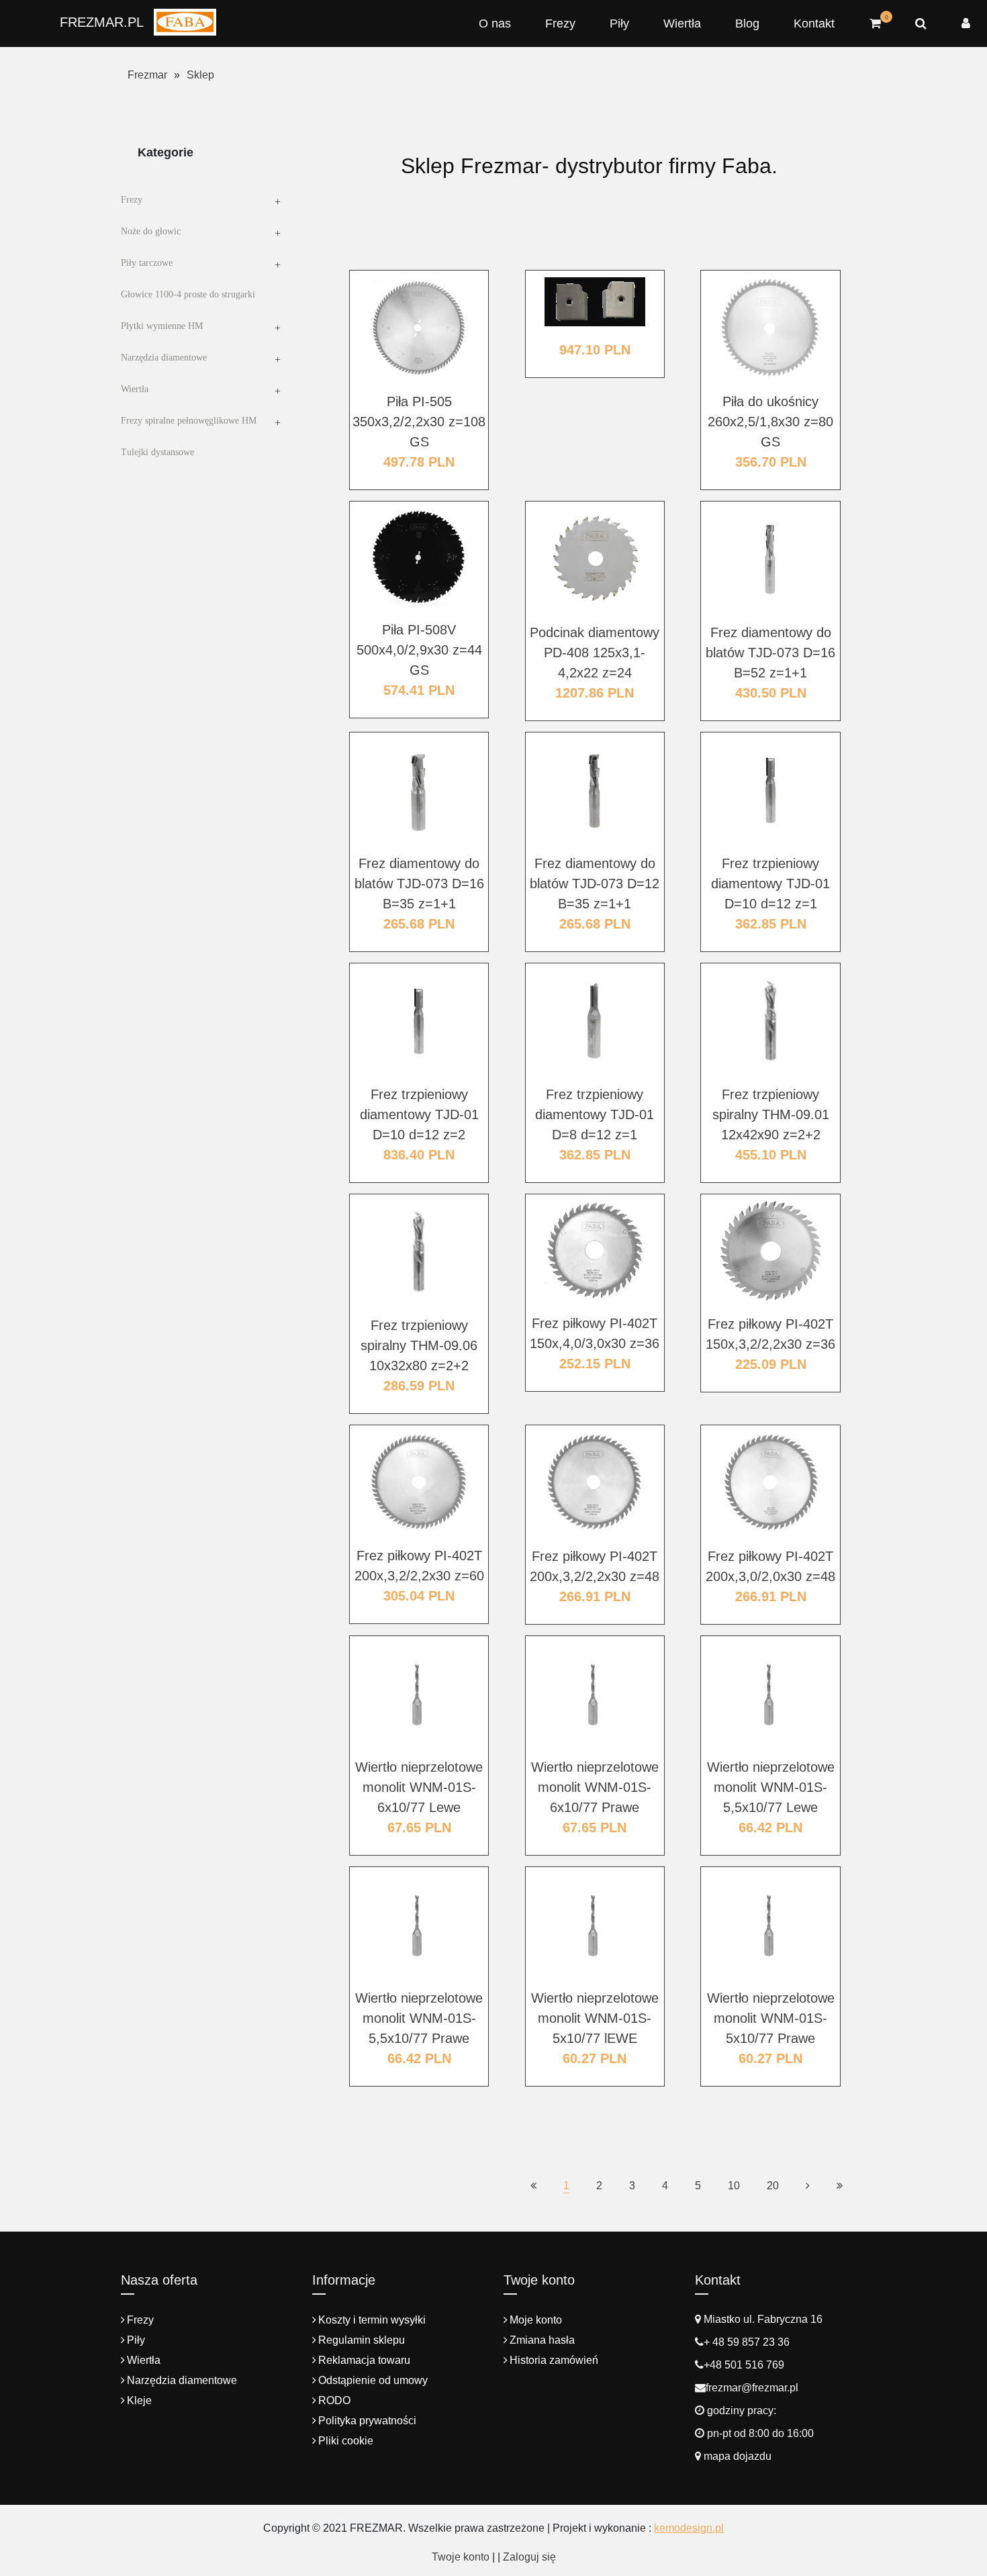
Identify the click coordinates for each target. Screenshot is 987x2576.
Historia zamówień (554, 2360)
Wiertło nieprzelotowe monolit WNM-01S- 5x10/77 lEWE (595, 2018)
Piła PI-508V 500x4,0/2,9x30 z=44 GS (419, 650)
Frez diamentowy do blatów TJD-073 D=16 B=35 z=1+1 (419, 884)
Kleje (139, 2400)
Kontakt (814, 23)
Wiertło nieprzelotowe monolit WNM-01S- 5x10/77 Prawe (771, 2018)
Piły (619, 23)
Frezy (560, 23)
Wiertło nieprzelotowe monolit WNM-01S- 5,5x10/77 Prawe (419, 2018)
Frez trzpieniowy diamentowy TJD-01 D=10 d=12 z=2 (419, 1114)
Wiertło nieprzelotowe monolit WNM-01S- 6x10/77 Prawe (595, 1787)
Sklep (200, 75)
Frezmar (147, 75)
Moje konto (536, 2320)
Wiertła (682, 23)
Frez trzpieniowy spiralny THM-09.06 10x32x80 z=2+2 (419, 1345)
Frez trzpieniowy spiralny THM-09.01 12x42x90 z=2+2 (771, 1114)
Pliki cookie (346, 2441)
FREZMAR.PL (102, 22)
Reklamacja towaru (364, 2360)
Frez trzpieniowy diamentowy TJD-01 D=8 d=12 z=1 (595, 1114)
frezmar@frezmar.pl (752, 2388)
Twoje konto (461, 2557)
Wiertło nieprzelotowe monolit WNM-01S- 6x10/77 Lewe (419, 1787)
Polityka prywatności (367, 2421)
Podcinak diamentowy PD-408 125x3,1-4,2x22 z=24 (595, 653)
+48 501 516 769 (744, 2365)
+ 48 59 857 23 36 (747, 2342)
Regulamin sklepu (362, 2340)
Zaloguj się (529, 2557)
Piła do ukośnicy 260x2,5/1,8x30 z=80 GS (770, 422)
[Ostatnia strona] (840, 2186)
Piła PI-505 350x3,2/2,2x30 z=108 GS (419, 422)
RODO (334, 2400)
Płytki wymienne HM (162, 326)
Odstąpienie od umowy (373, 2380)
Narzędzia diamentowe (164, 357)
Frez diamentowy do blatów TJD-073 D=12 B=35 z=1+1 (595, 884)
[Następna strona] (808, 2186)
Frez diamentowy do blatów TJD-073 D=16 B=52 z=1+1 (770, 653)
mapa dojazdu (736, 2456)
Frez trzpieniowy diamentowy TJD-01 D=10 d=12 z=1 (770, 884)
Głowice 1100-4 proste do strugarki (188, 294)
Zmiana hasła (542, 2340)
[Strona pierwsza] (533, 2186)
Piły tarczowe (147, 263)
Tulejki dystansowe (157, 452)
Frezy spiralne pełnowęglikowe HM (189, 421)
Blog (747, 23)
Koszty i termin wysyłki (372, 2320)
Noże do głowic (151, 231)
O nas (495, 23)
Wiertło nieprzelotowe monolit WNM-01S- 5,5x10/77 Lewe (771, 1787)
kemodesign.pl (689, 2528)
